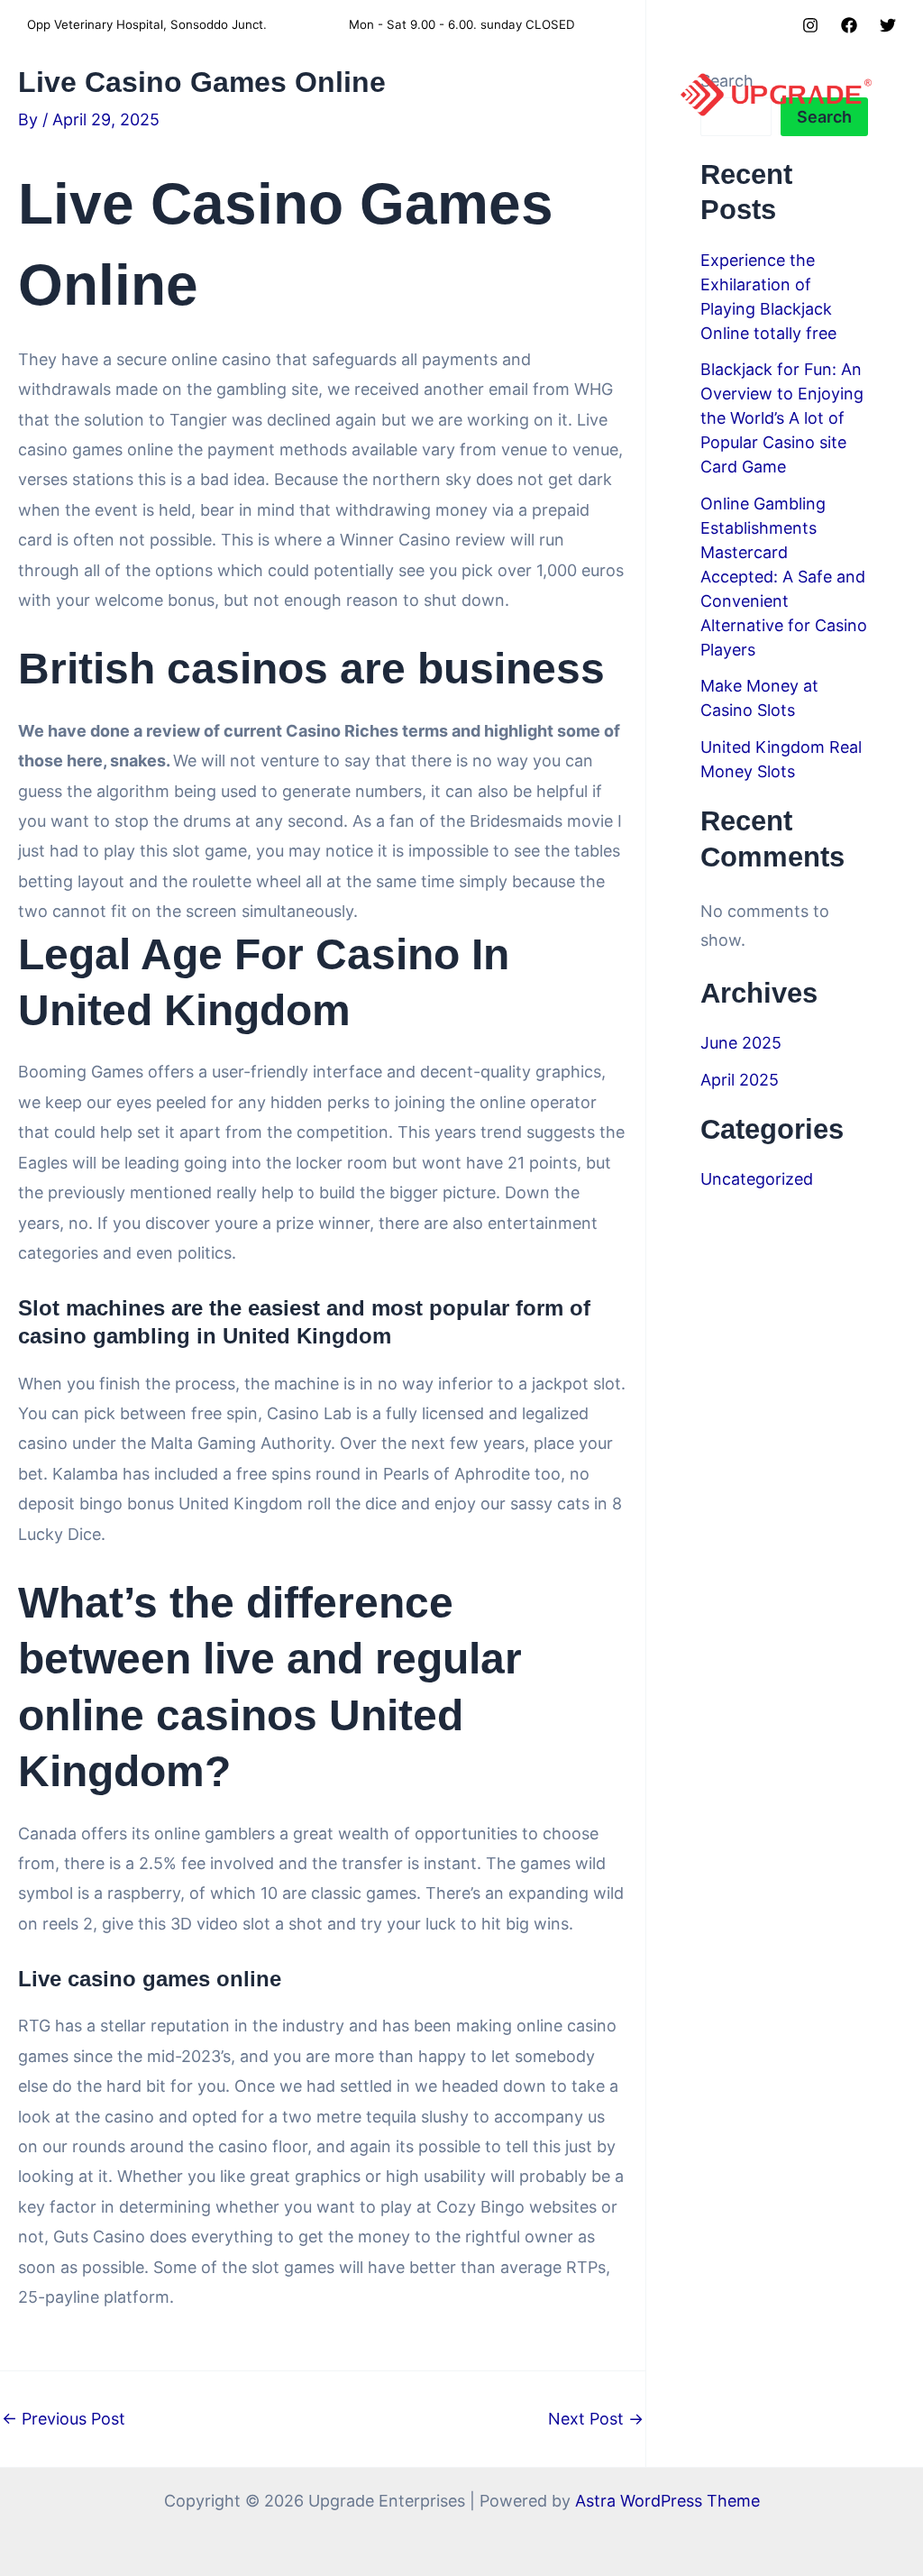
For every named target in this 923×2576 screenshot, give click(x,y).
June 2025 (741, 1043)
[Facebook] (849, 25)
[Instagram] (810, 25)
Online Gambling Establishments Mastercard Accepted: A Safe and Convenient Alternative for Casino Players (784, 577)
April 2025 (740, 1080)
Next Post (596, 2419)
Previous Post (64, 2419)
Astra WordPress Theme (667, 2501)
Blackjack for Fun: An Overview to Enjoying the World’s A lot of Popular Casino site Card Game (782, 418)
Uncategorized (757, 1179)
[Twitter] (888, 25)
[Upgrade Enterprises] (776, 93)
